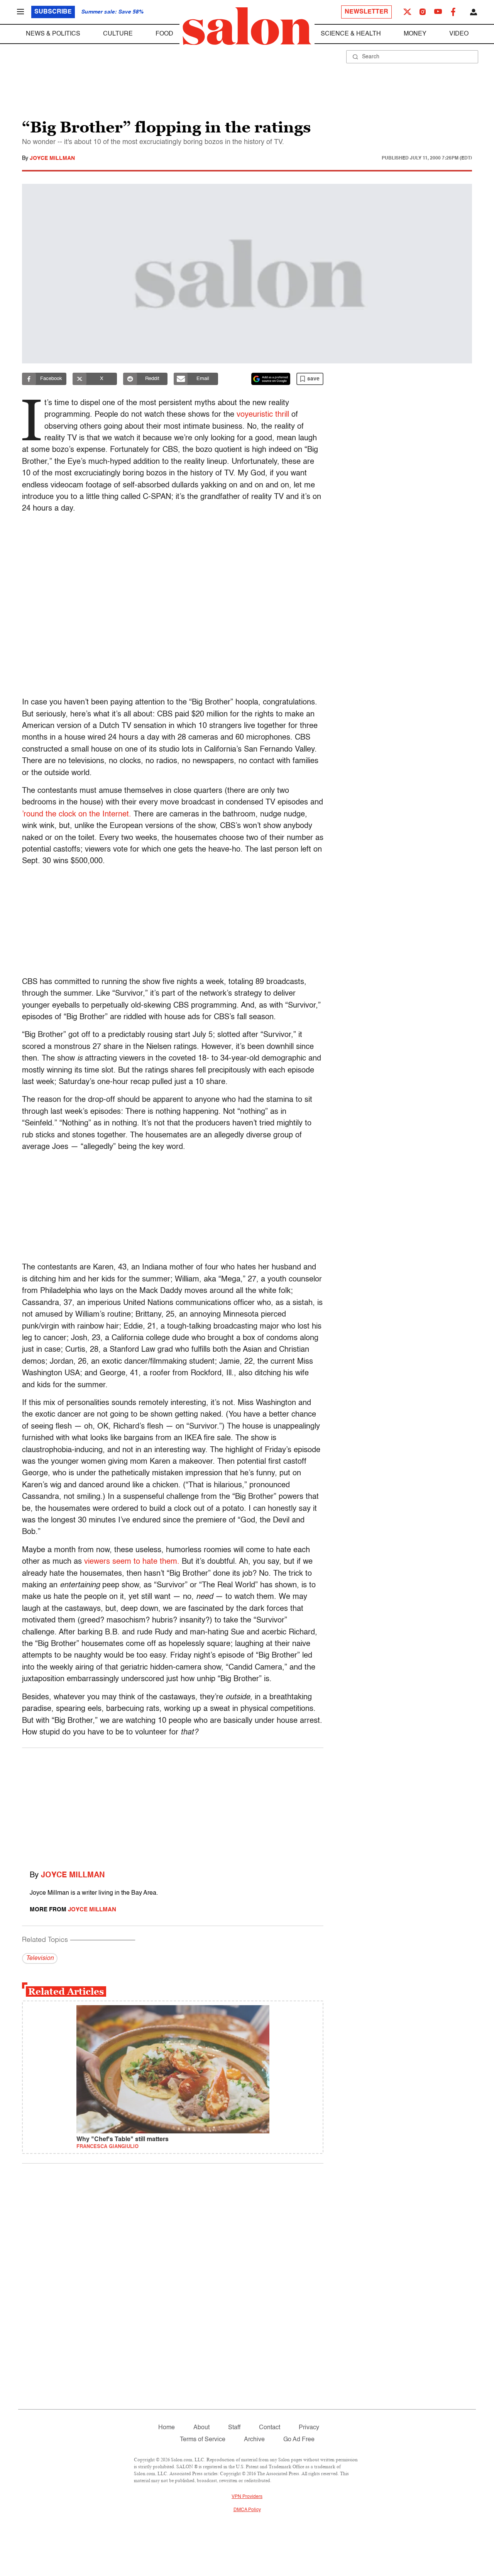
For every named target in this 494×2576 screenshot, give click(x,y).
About (201, 2428)
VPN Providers (247, 2497)
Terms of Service (203, 2440)
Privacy (309, 2428)
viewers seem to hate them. (132, 1562)
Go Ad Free (299, 2440)
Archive (254, 2440)
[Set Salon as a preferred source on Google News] (271, 379)
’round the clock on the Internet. (77, 815)
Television (40, 1958)
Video (459, 34)
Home (167, 2428)
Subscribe (53, 12)
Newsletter (366, 12)
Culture (118, 34)
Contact (270, 2428)
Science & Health (351, 34)
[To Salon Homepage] (247, 26)
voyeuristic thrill (263, 415)
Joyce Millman (52, 158)
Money (415, 34)
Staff (234, 2428)
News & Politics (53, 34)
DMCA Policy (247, 2510)
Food (164, 34)
